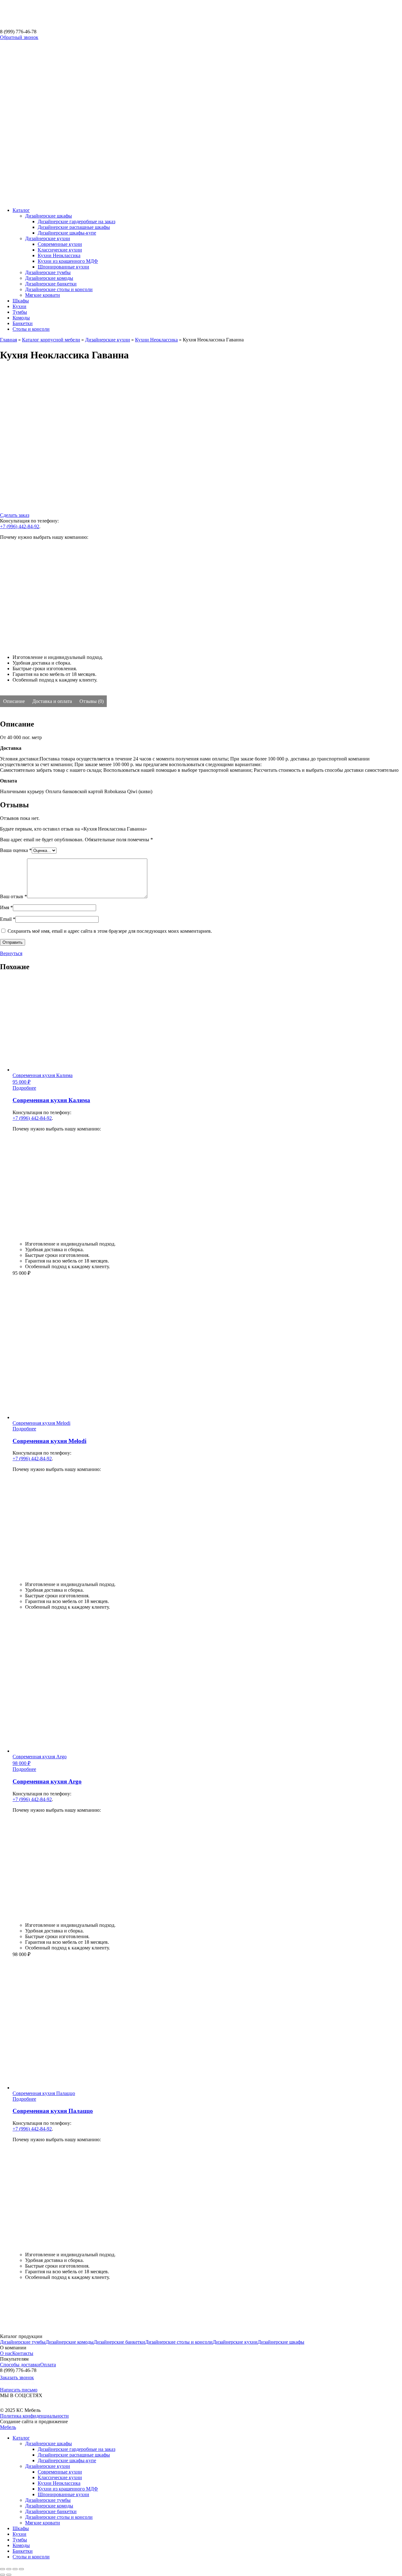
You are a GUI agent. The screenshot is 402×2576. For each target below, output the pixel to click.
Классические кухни (60, 250)
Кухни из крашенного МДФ (68, 261)
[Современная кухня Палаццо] (36, 2326)
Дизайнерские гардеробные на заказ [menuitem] (76, 2449)
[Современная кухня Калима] (36, 1322)
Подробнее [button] (24, 1088)
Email (8, 919)
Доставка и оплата (53, 701)
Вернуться (11, 953)
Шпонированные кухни (63, 267)
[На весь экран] (15, 2569)
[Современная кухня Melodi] (36, 1655)
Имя (6, 907)
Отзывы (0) (92, 701)
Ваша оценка (16, 850)
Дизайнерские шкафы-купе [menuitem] (67, 2460)
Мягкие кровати (43, 295)
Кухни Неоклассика (59, 255)
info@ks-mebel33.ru (17, 2383)
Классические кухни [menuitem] (60, 2477)
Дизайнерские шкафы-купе (67, 233)
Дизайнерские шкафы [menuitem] (49, 2443)
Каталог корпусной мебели (51, 340)
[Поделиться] (9, 2569)
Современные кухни (60, 244)
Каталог (21, 210)
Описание (15, 701)
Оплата (48, 2365)
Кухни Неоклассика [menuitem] (59, 2483)
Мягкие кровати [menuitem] (43, 2523)
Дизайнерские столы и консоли (59, 289)
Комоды (21, 318)
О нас (6, 2353)
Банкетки (23, 323)
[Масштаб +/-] (21, 2569)
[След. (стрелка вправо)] (9, 2575)
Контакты (23, 2353)
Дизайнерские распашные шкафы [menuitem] (74, 2455)
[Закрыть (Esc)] (3, 2569)
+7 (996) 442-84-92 (20, 526)
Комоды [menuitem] (21, 2545)
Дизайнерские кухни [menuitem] (48, 2466)
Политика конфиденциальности (34, 2416)
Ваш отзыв (14, 896)
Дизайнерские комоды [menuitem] (49, 2506)
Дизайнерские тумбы (48, 272)
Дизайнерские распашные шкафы (74, 227)
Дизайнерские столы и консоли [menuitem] (59, 2517)
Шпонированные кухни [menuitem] (63, 2494)
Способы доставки (20, 2365)
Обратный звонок (19, 37)
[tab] (15, 701)
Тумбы (20, 312)
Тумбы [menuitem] (20, 2540)
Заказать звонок (17, 2377)
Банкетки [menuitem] (23, 2551)
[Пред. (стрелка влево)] (3, 2575)
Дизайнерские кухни (48, 238)
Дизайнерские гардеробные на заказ (76, 221)
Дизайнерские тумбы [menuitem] (48, 2500)
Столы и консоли (31, 329)
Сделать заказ (15, 515)
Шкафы (21, 301)
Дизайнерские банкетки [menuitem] (51, 2511)
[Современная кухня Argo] (36, 1992)
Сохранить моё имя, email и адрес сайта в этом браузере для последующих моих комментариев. (110, 931)
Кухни (19, 306)
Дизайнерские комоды (49, 278)
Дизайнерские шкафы (49, 216)
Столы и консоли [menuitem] (31, 2557)
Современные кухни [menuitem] (60, 2472)
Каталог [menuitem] (21, 2438)
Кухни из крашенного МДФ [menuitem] (68, 2489)
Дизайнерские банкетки (51, 284)
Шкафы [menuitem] (21, 2528)
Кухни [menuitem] (19, 2534)
